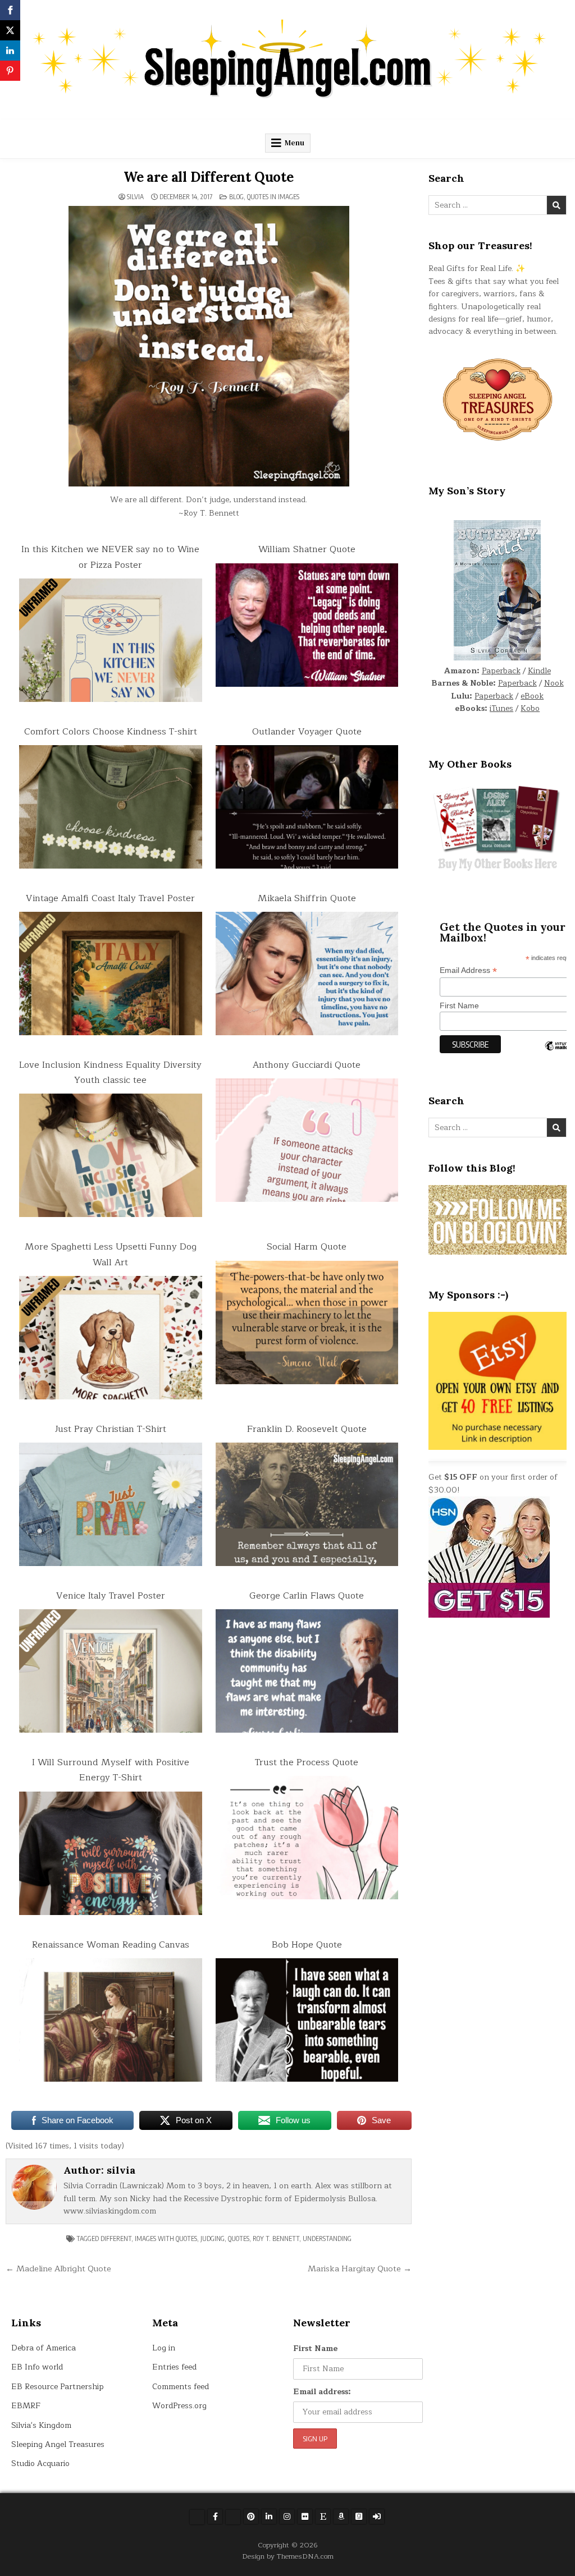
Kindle (539, 671)
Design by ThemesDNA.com (288, 2556)
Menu (295, 143)
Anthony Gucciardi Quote (307, 1065)
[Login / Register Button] (377, 2517)
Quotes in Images (273, 197)
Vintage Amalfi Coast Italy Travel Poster (110, 898)
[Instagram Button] (287, 2517)
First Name (315, 2348)
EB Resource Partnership (58, 2387)
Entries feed (174, 2367)
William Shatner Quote (307, 549)
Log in (164, 2348)
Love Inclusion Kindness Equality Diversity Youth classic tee (110, 1073)
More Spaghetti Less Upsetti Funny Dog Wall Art (111, 1254)
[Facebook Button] (215, 2517)
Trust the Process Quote (307, 1762)
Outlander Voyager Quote (307, 732)
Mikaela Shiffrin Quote (307, 898)
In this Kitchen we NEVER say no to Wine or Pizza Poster (110, 557)
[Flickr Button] (305, 2517)
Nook (554, 683)
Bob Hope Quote (307, 1945)
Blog (236, 197)
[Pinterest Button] (251, 2517)
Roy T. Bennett (276, 2238)
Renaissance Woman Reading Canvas (111, 1945)
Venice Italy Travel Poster (111, 1596)
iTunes (501, 708)
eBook (532, 696)
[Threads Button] (233, 2517)
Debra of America (44, 2348)
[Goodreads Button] (359, 2517)
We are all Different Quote (209, 177)
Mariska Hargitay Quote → (360, 2269)
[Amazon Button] (341, 2517)
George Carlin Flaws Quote (307, 1596)
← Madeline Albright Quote (58, 2269)
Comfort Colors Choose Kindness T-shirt (111, 732)
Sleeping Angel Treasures (58, 2444)
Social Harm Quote (307, 1247)
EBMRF (26, 2406)
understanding (327, 2238)
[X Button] (197, 2517)
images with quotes (166, 2238)
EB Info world (37, 2367)
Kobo (530, 708)
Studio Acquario (40, 2463)
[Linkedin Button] (269, 2517)
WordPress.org (179, 2406)
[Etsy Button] (323, 2517)
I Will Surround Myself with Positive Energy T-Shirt (111, 1770)
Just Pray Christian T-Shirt (111, 1429)
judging (213, 2238)
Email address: (322, 2392)
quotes (239, 2238)
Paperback (501, 671)
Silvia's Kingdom (41, 2425)
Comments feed (181, 2387)
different (116, 2238)
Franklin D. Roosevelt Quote (307, 1429)
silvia (135, 197)
